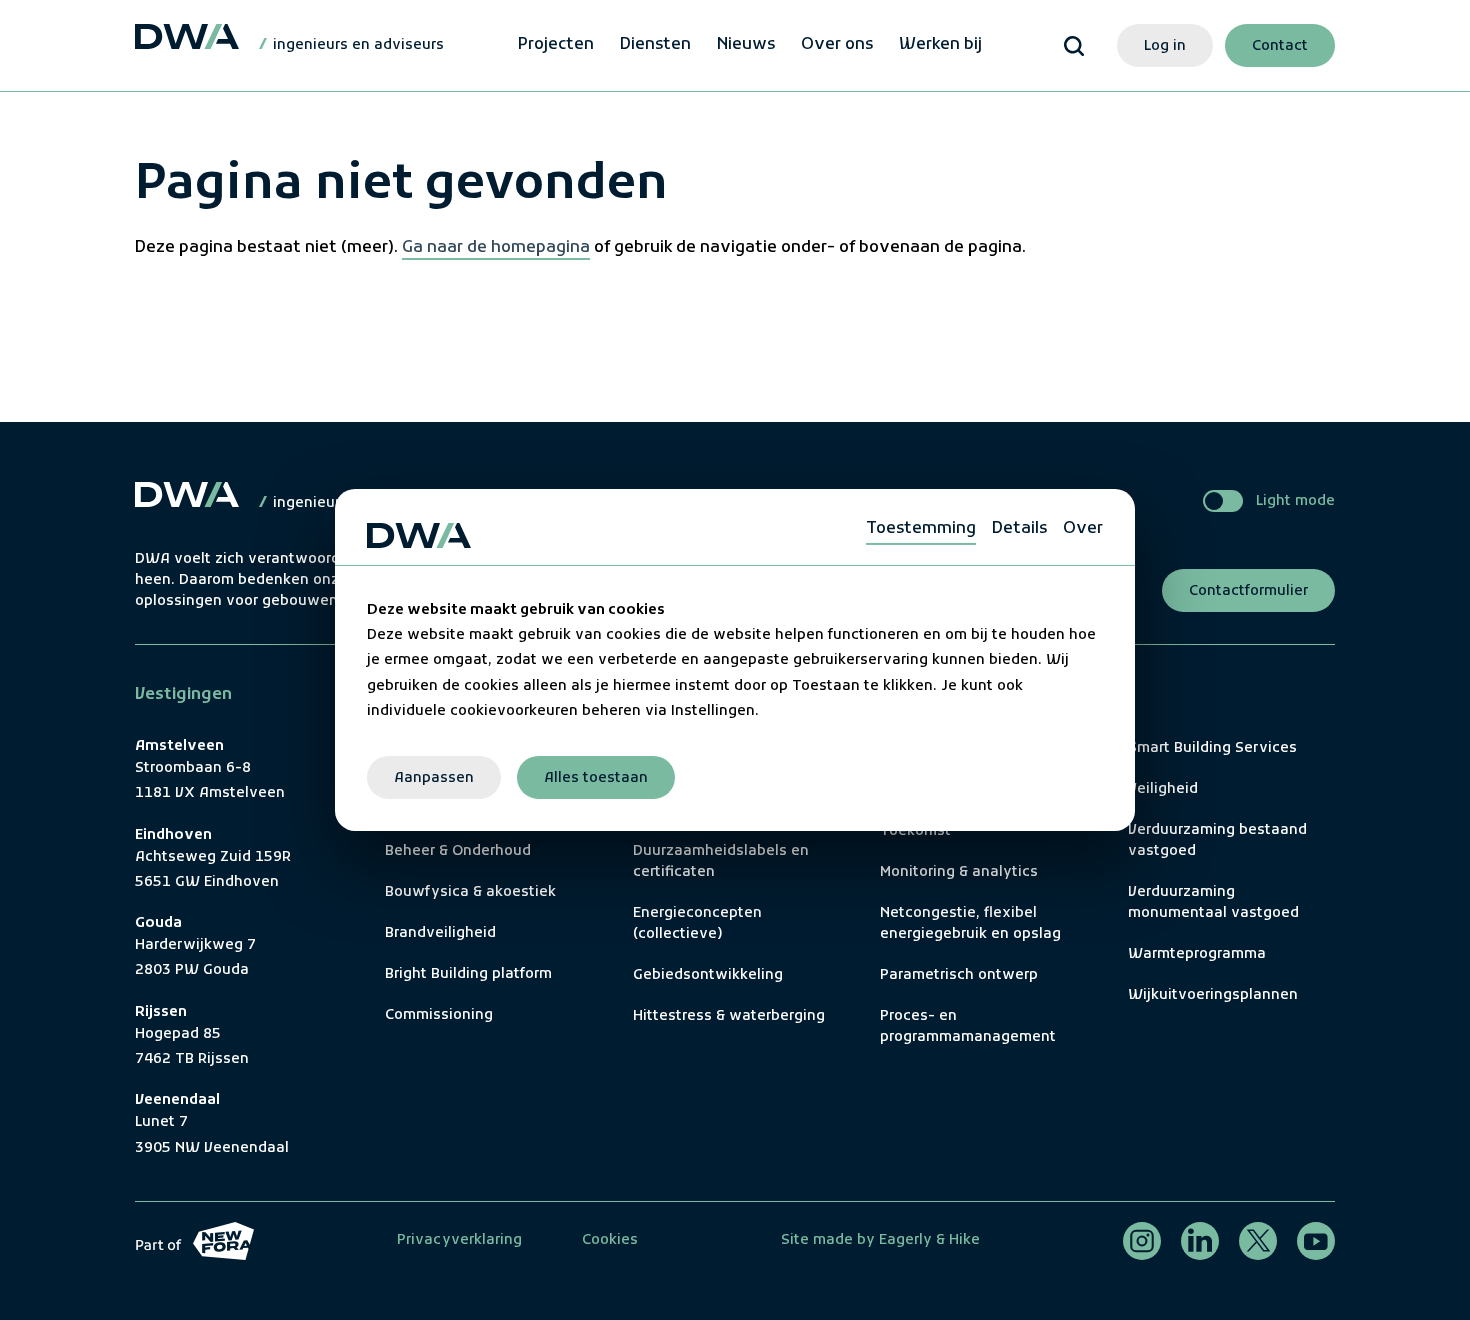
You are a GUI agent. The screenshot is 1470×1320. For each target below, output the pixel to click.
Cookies (610, 1240)
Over (1083, 529)
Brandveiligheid (440, 933)
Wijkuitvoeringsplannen (1213, 995)
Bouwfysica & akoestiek (470, 892)
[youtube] (1316, 1241)
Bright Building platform (468, 974)
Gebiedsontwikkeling (708, 975)
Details (1019, 529)
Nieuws (746, 45)
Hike (964, 1240)
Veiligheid (1163, 789)
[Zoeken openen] (1074, 46)
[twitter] (1258, 1241)
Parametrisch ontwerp (959, 975)
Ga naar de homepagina (496, 247)
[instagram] (1142, 1241)
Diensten (655, 45)
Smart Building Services (1212, 748)
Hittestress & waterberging (729, 1016)
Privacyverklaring (459, 1240)
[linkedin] (1200, 1241)
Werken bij (940, 45)
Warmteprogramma (1197, 954)
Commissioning (439, 1015)
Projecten (556, 45)
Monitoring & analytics (959, 872)
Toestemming (921, 529)
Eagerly (903, 1240)
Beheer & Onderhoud (458, 851)
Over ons (837, 45)
